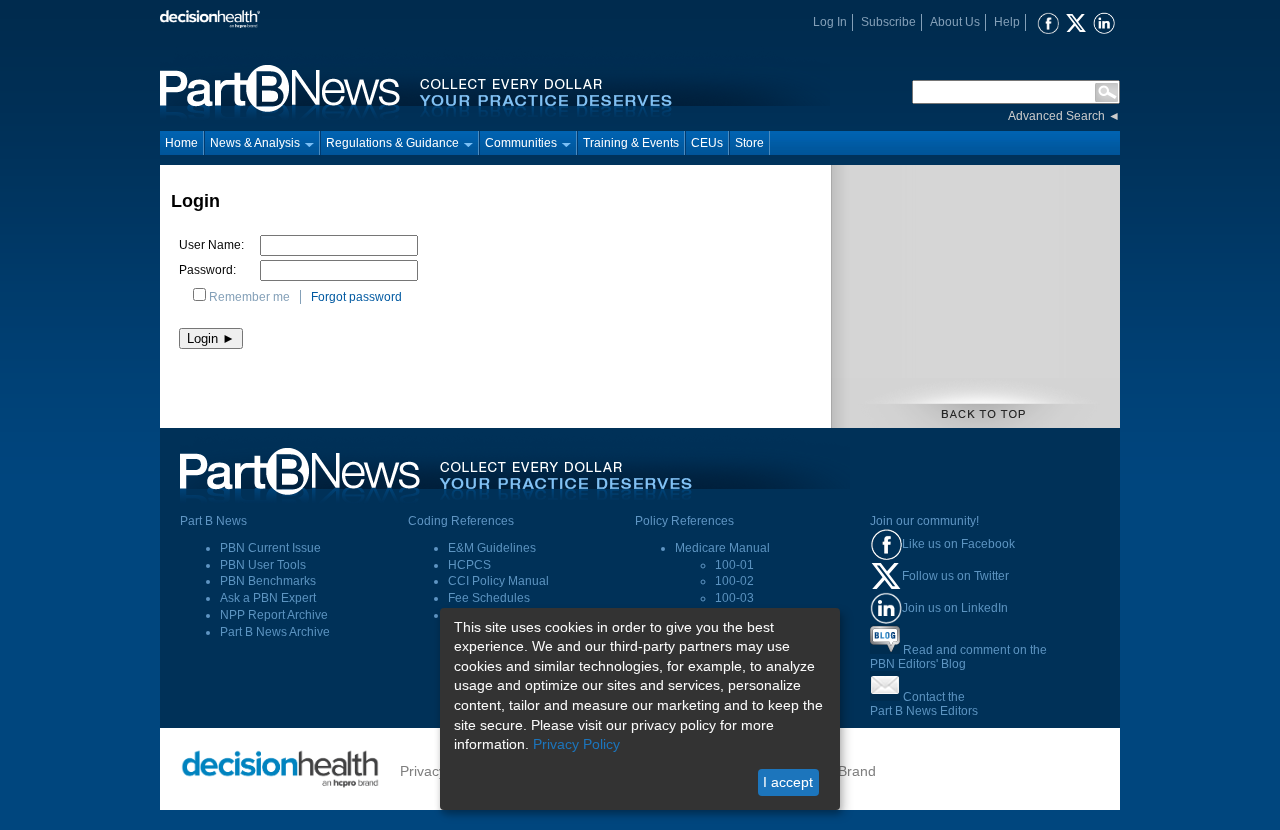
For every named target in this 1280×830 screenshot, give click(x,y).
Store (749, 143)
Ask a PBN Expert (268, 598)
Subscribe (888, 22)
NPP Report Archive (274, 615)
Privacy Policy (576, 744)
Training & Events (631, 143)
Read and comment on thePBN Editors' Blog (958, 657)
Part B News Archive (275, 632)
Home (181, 143)
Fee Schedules (489, 598)
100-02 (734, 581)
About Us (955, 22)
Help (1007, 22)
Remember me (249, 297)
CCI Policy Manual (498, 581)
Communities (521, 143)
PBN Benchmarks (268, 581)
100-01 (734, 565)
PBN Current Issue (270, 548)
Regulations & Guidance (392, 143)
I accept (788, 782)
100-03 (734, 598)
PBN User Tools (263, 565)
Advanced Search (1056, 116)
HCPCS (469, 565)
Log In (830, 22)
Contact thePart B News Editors (924, 704)
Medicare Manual (722, 548)
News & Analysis (255, 143)
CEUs (707, 143)
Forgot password (356, 297)
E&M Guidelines (492, 548)
